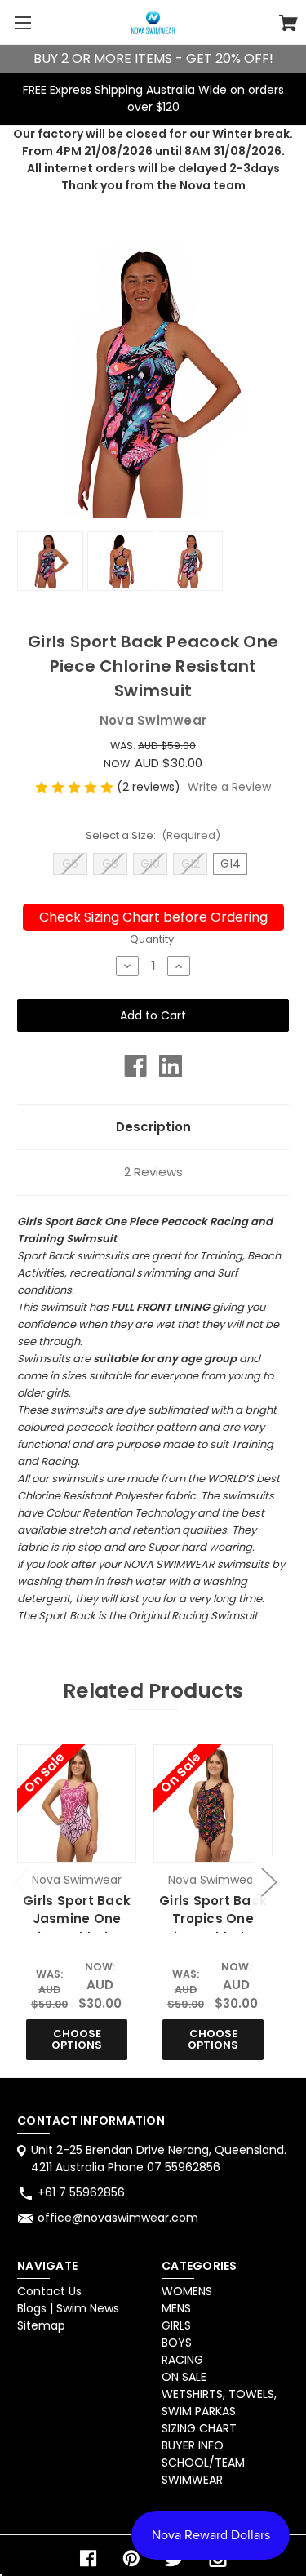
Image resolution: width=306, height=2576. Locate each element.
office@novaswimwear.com (118, 2218)
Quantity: (153, 939)
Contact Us (49, 2291)
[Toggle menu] (22, 22)
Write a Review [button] (229, 787)
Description (153, 1127)
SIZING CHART (199, 2428)
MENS (176, 2308)
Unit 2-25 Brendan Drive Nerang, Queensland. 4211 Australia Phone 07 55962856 (159, 2159)
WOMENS (187, 2291)
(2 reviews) (150, 787)
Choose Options (77, 2039)
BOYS (177, 2343)
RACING (182, 2360)
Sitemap (41, 2325)
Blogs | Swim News (68, 2308)
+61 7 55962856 (81, 2192)
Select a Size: (153, 835)
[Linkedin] (171, 1066)
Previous (21, 1882)
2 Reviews (153, 1172)
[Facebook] (135, 1066)
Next (268, 1882)
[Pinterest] (131, 2558)
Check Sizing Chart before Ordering (153, 917)
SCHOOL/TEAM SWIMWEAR (203, 2471)
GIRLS (176, 2325)
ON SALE (184, 2377)
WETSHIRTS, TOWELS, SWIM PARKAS (219, 2403)
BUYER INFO (193, 2445)
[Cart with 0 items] (288, 25)
